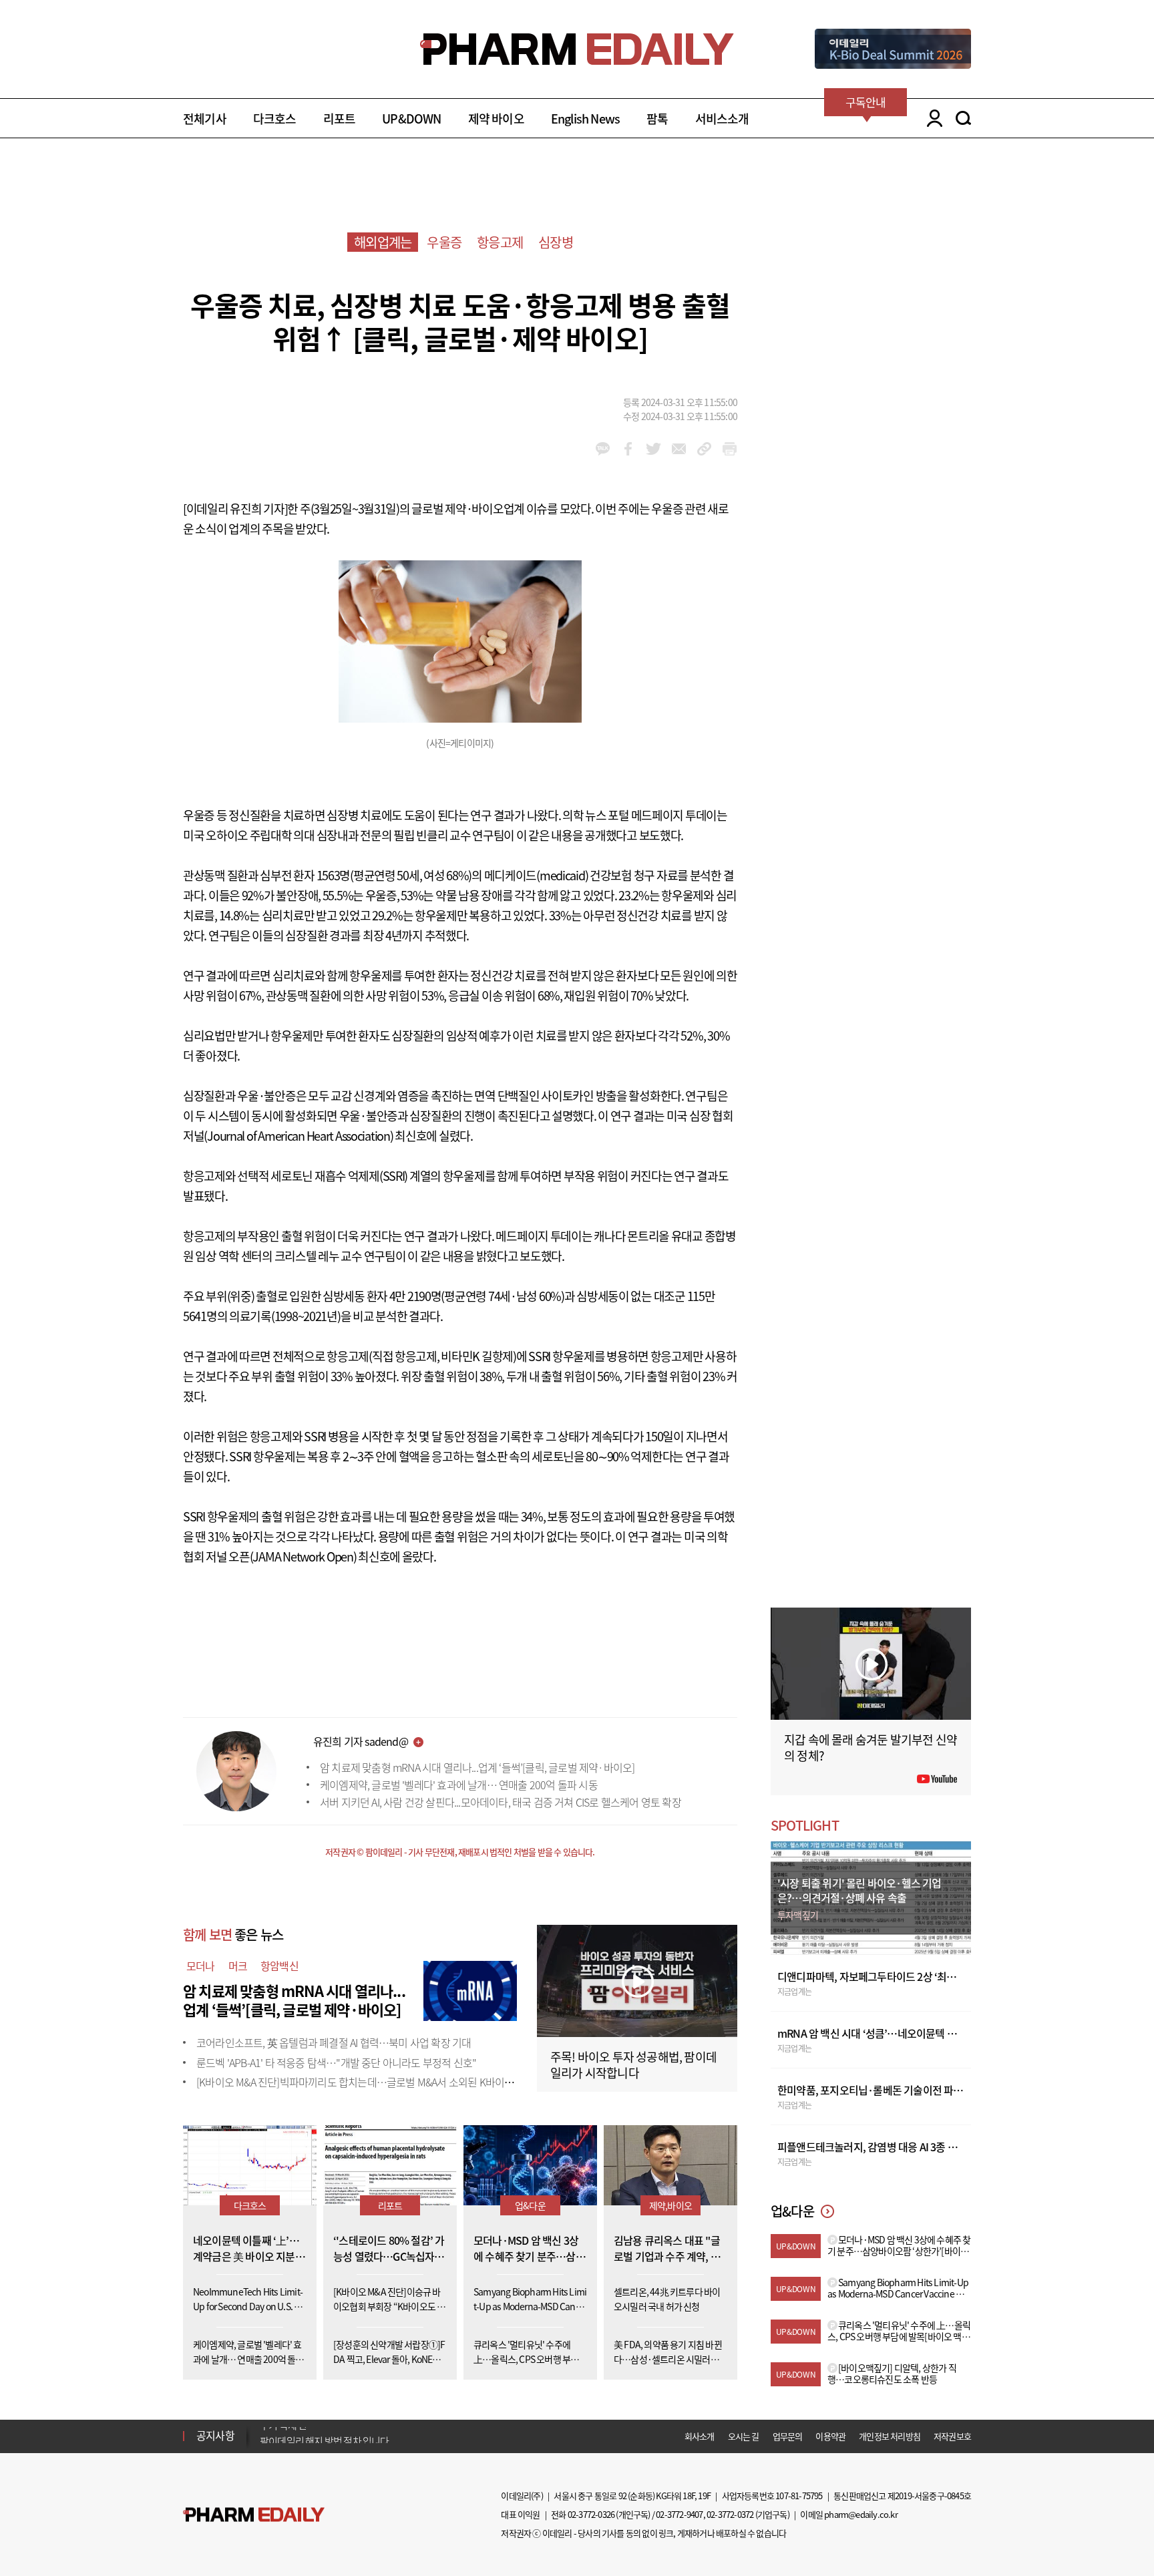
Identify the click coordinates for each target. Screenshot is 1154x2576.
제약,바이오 (670, 2205)
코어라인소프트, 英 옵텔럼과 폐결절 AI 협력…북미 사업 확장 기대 (334, 2042)
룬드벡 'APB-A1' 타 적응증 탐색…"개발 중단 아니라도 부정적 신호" (336, 2062)
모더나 (201, 1966)
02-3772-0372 (730, 2514)
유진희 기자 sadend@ (361, 1741)
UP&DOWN (411, 119)
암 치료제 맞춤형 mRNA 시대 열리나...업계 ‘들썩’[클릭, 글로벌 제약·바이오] (477, 1767)
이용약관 (830, 2436)
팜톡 (657, 119)
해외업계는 (383, 242)
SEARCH (963, 118)
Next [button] (264, 2444)
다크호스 (275, 119)
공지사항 (215, 2435)
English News (585, 119)
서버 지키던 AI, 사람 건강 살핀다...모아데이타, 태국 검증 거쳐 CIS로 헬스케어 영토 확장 (501, 1802)
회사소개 (700, 2436)
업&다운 (530, 2205)
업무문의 (788, 2436)
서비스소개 (722, 119)
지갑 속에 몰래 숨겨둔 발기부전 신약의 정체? (871, 1747)
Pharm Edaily (254, 2515)
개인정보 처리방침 (890, 2436)
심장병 (556, 242)
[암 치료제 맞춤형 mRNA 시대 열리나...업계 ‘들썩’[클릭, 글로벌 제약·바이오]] (470, 1989)
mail (679, 449)
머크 (238, 1966)
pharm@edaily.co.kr (861, 2514)
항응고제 (500, 242)
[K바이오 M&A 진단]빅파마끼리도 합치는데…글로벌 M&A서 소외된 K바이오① (360, 2082)
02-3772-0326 (591, 2514)
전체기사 (205, 119)
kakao (603, 449)
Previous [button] (264, 2428)
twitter (653, 449)
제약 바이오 (496, 119)
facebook (628, 449)
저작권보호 (952, 2436)
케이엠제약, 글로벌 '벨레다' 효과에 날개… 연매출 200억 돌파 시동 (459, 1785)
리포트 (340, 119)
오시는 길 (744, 2436)
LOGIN (931, 118)
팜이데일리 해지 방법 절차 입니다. (326, 2436)
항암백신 (279, 1966)
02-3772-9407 (679, 2514)
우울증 (444, 242)
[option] (365, 2435)
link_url (704, 449)
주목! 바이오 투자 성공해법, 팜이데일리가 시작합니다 (633, 2065)
